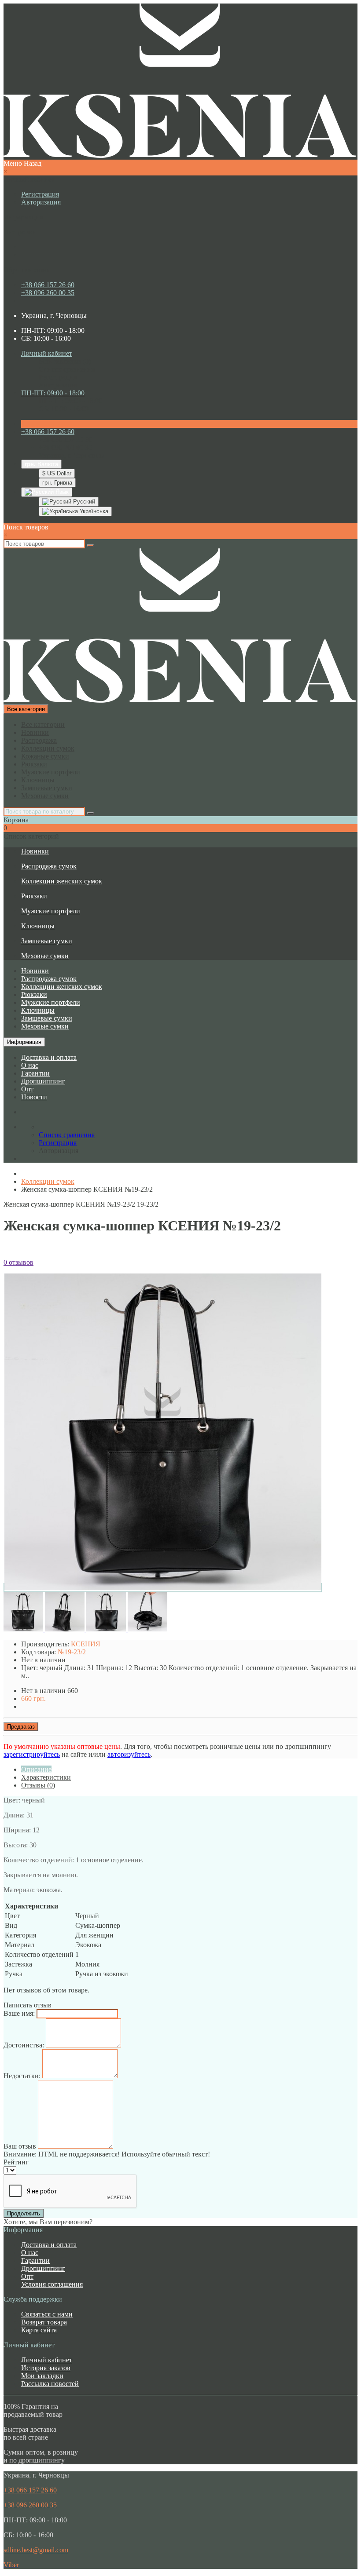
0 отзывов (18, 1262)
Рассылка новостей (50, 2384)
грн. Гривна (57, 483)
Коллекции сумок (48, 748)
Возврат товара (44, 2322)
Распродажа (39, 740)
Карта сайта (39, 2330)
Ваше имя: (19, 2013)
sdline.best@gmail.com (36, 2550)
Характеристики (46, 1777)
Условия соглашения (52, 2284)
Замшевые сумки (47, 788)
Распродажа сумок (49, 866)
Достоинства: (24, 2045)
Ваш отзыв (20, 2146)
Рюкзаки (34, 764)
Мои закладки (42, 2376)
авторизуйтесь (129, 1754)
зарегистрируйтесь (32, 1754)
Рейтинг (16, 2162)
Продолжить (24, 2213)
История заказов (46, 2368)
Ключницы (38, 780)
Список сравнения (67, 369)
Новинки (35, 732)
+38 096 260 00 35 (48, 293)
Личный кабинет (47, 2360)
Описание (36, 1769)
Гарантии (35, 1073)
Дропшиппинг (43, 1081)
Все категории (43, 724)
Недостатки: (22, 2076)
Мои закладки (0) (65, 361)
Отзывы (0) (38, 1785)
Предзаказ (21, 1727)
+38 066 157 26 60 (48, 285)
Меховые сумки (45, 796)
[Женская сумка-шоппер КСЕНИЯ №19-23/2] (163, 1588)
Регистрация (40, 194)
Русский (83, 502)
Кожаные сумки (45, 756)
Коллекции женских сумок (62, 881)
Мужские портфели (51, 772)
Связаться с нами (47, 2314)
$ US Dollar (57, 473)
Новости (34, 1097)
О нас (30, 1065)
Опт (27, 1089)
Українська (93, 511)
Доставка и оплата (49, 1057)
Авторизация (41, 202)
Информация (24, 1042)
